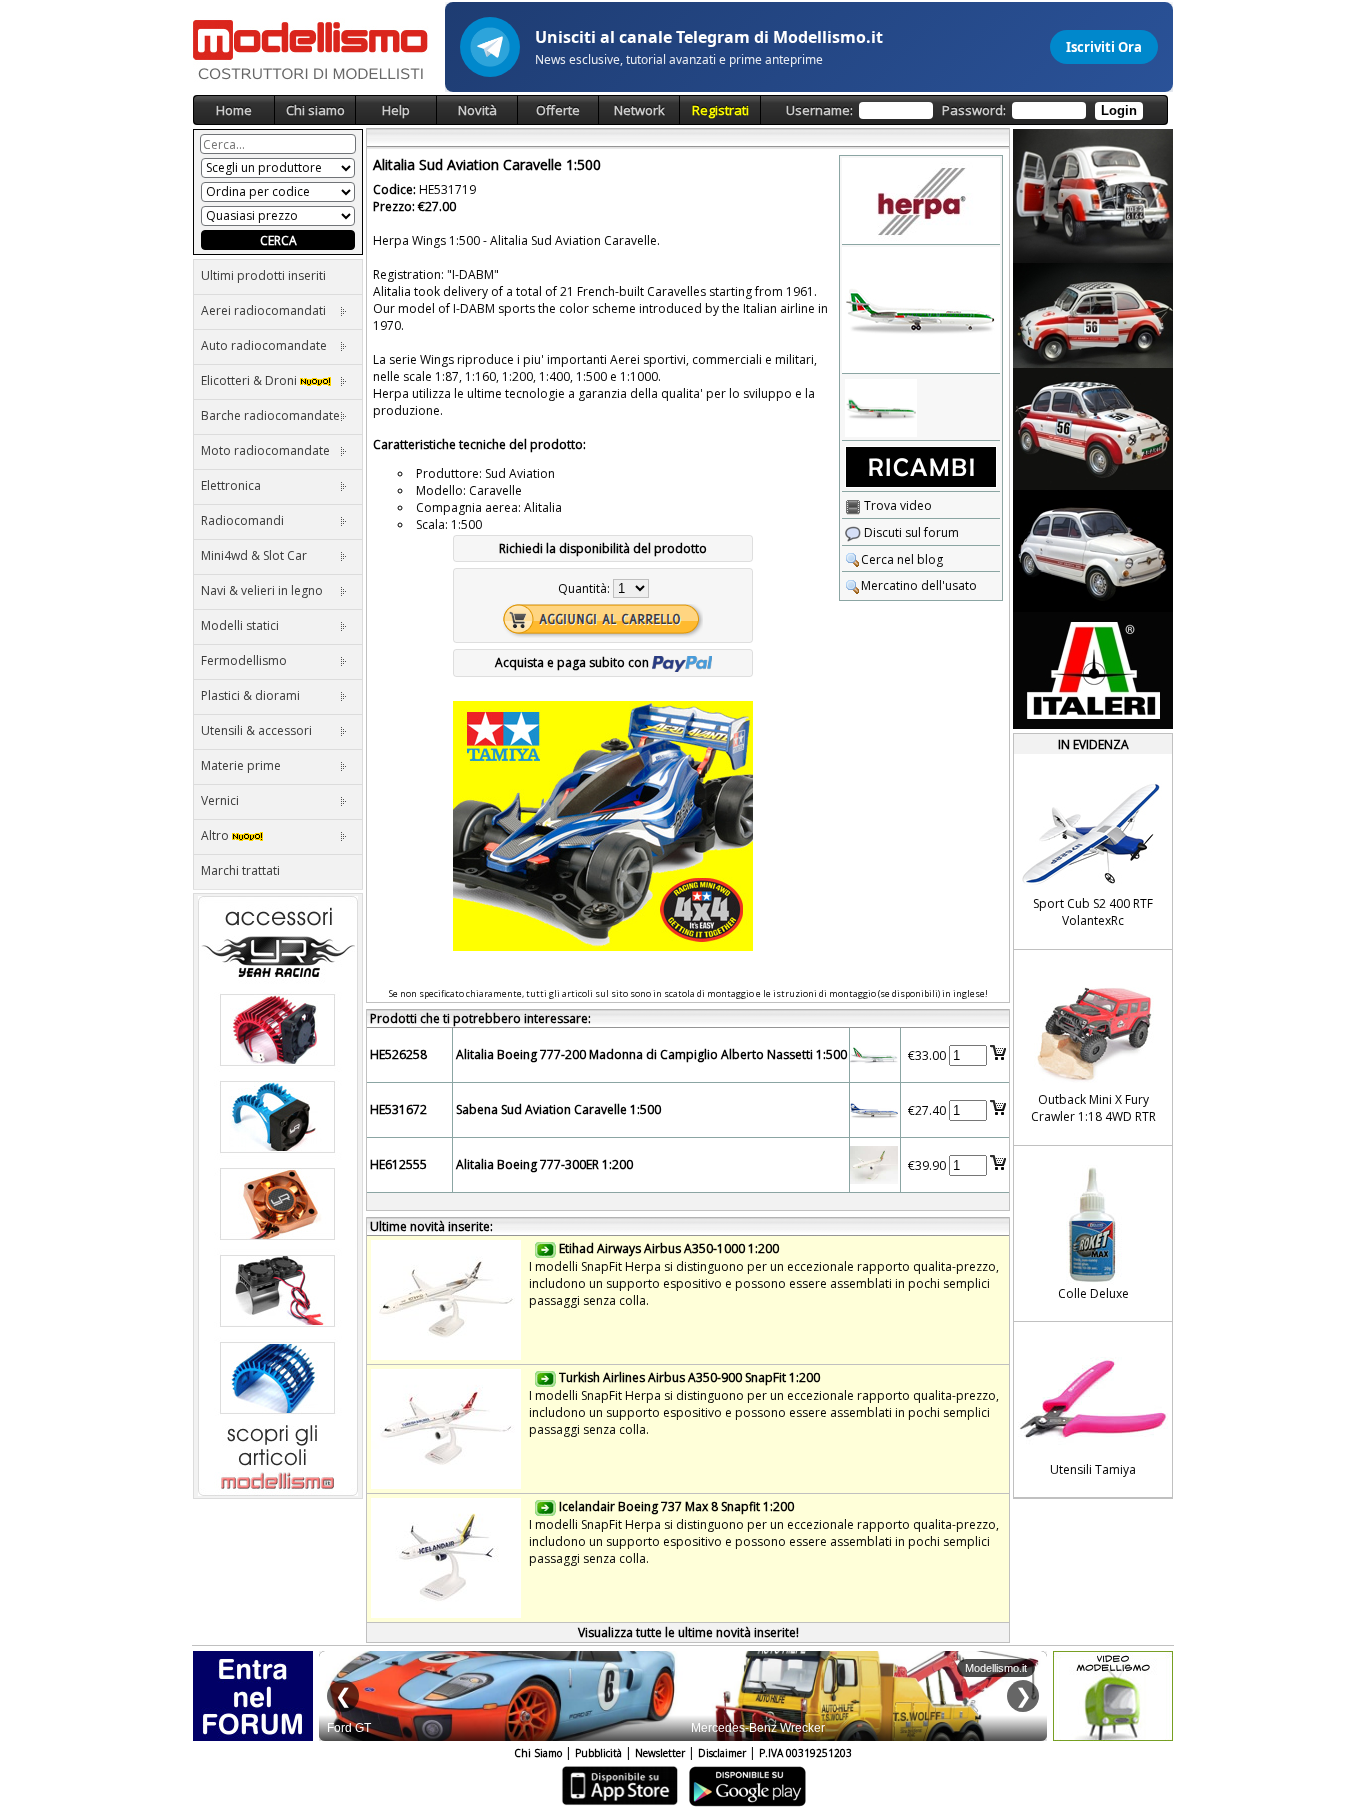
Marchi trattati (240, 870)
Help (396, 110)
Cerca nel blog (902, 559)
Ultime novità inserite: (431, 1226)
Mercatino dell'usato (919, 585)
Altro (216, 835)
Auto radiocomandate (264, 345)
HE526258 (398, 1054)
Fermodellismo (244, 660)
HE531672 (398, 1109)
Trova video (896, 505)
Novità (477, 110)
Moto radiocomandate (265, 450)
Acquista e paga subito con (573, 662)
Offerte (558, 110)
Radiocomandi (242, 520)
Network (639, 110)
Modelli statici (240, 625)
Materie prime (241, 765)
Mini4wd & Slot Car (254, 555)
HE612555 (398, 1164)
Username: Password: (961, 110)
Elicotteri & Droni (250, 380)
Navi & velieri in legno (262, 590)
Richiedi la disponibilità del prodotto (603, 548)
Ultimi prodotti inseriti (263, 275)
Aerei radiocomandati (263, 310)
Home (234, 110)
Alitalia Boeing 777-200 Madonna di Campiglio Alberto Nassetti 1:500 (651, 1054)
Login (1119, 110)
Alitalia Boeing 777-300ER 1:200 (544, 1164)
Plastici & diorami (250, 695)
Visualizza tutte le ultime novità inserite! (688, 1632)
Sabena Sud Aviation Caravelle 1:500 (558, 1109)
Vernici (220, 800)
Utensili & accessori (256, 730)
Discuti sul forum (910, 532)
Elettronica (231, 485)
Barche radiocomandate (270, 415)
